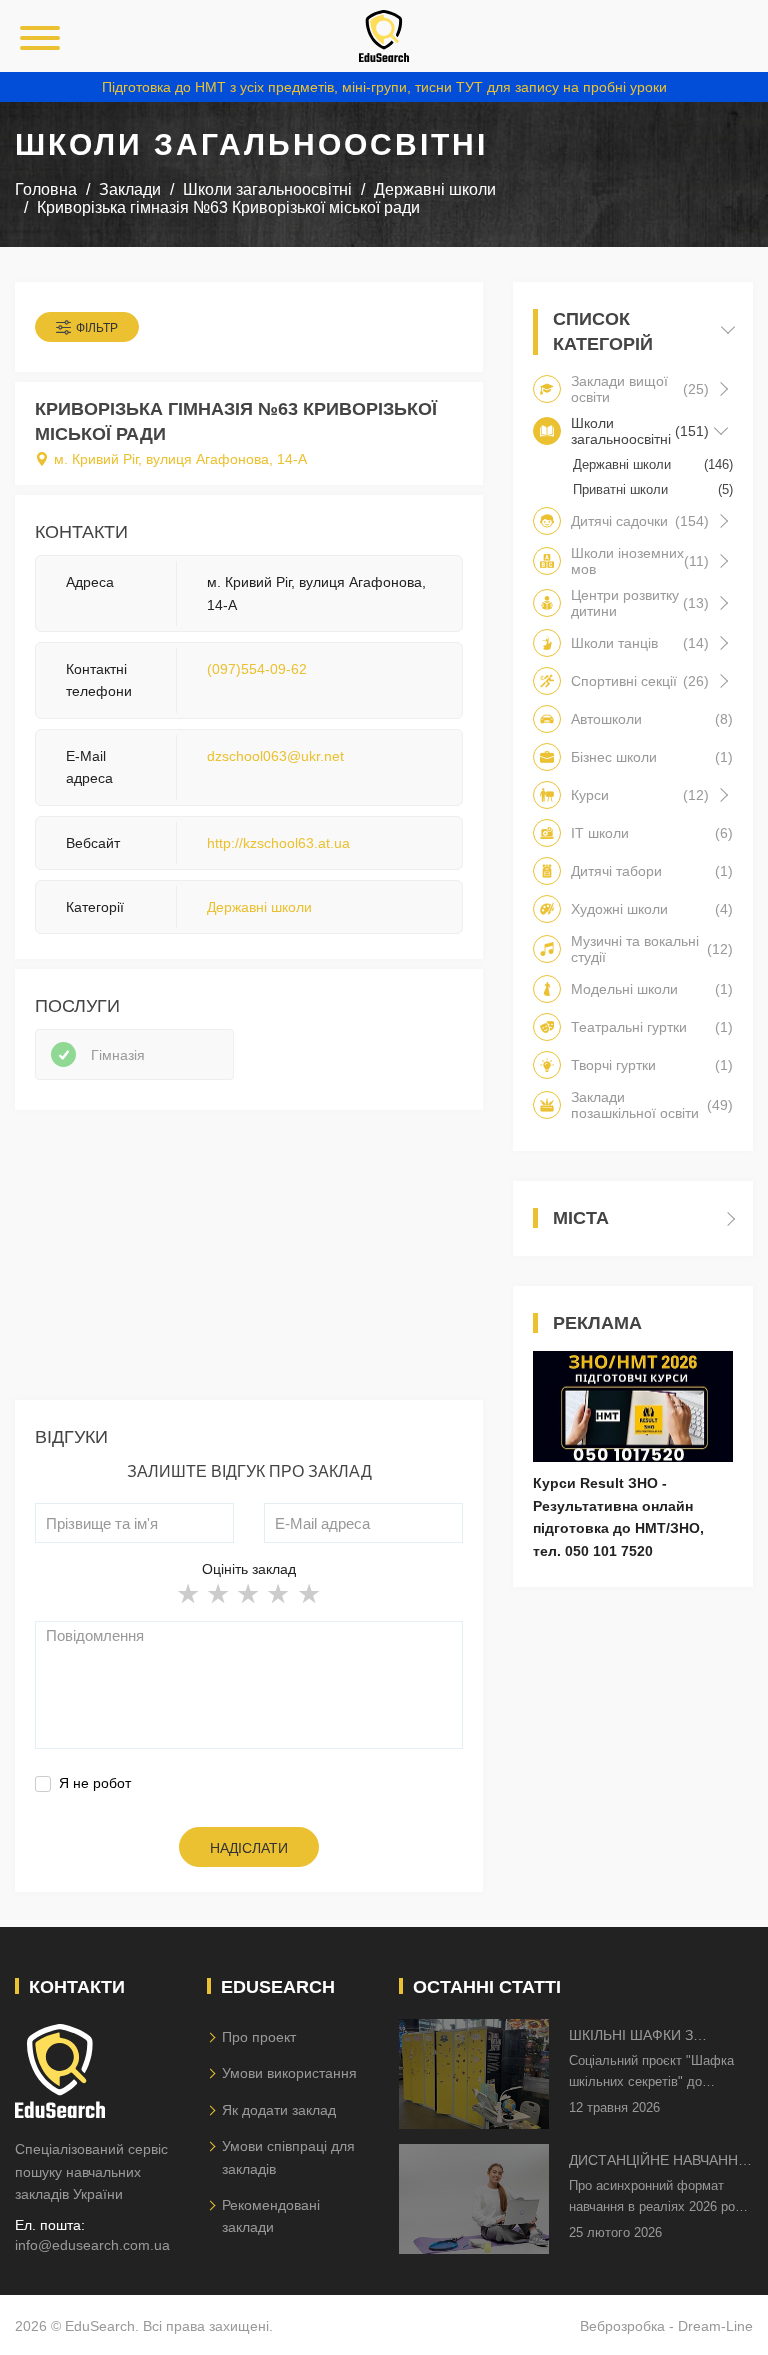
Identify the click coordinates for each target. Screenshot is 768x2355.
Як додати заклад (279, 2110)
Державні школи (259, 907)
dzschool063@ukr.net (275, 756)
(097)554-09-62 (257, 669)
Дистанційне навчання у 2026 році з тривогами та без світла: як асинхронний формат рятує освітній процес (659, 2161)
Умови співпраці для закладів (288, 2157)
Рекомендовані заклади (271, 2216)
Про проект (259, 2037)
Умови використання (289, 2073)
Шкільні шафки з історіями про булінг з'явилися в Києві (651, 2036)
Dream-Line (715, 2326)
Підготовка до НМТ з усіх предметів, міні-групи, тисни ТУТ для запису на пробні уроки (384, 87)
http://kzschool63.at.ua (278, 843)
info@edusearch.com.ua (92, 2245)
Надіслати (249, 1848)
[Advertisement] (249, 1260)
